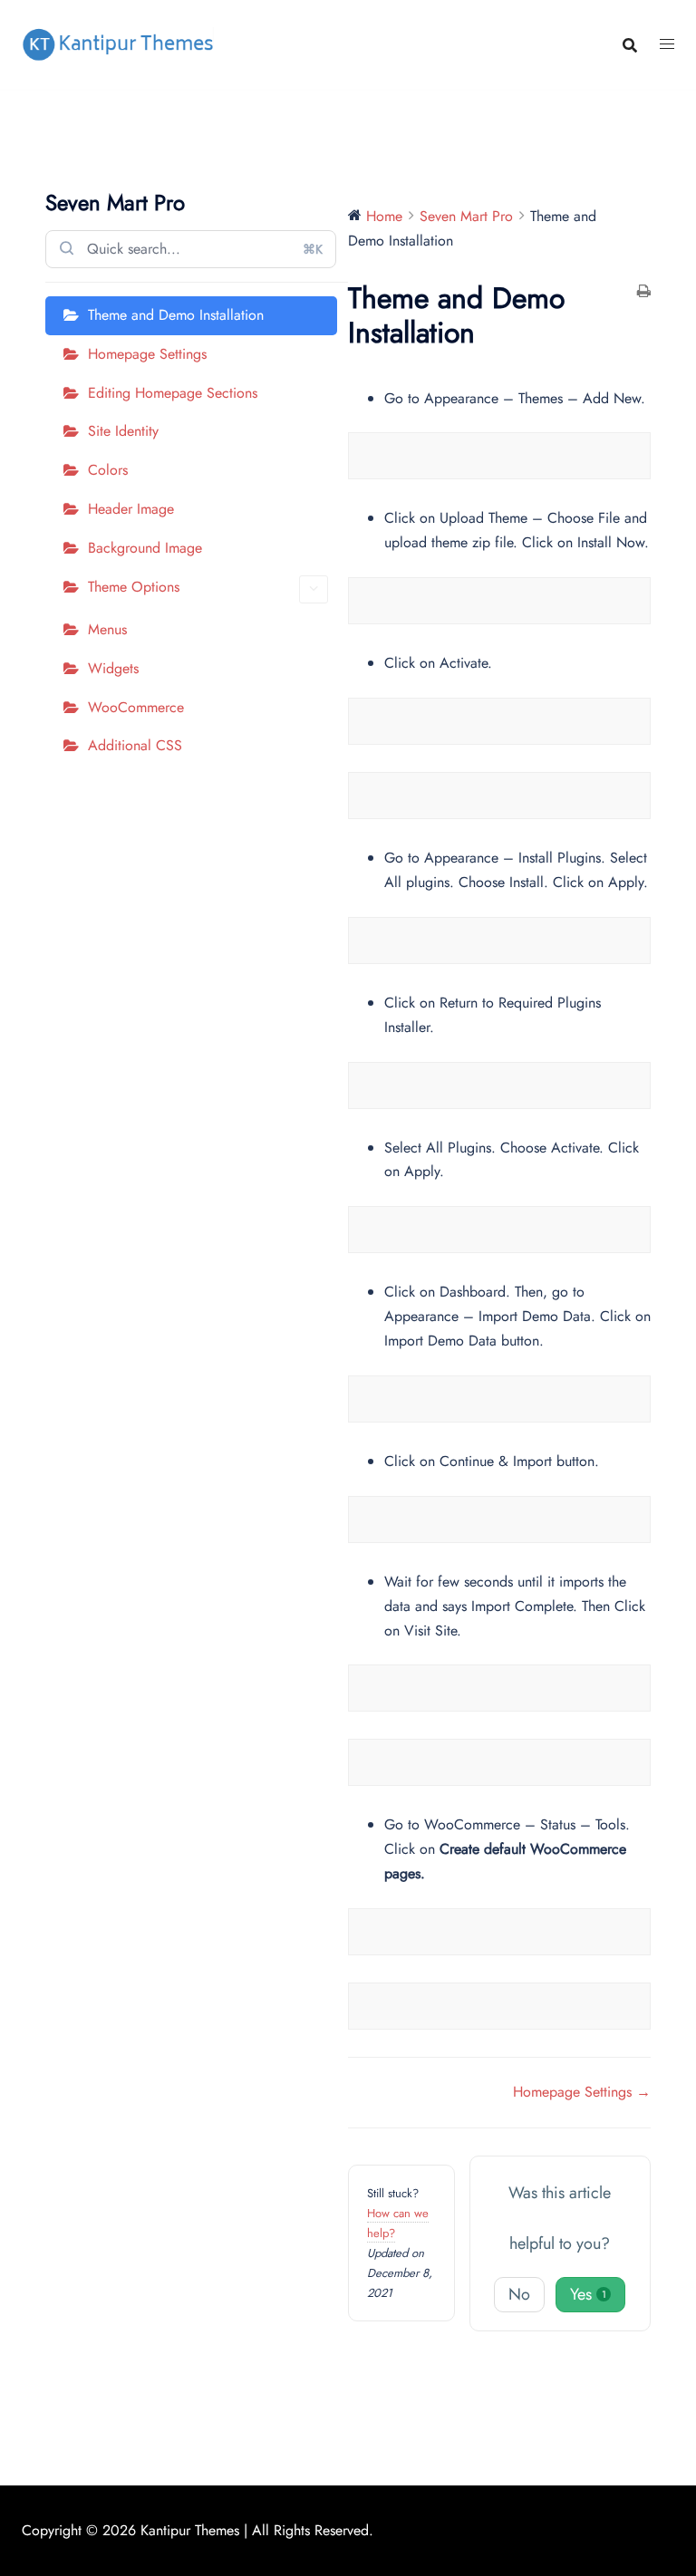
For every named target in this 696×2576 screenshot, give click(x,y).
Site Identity (123, 431)
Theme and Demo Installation (176, 315)
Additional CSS (135, 745)
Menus (107, 629)
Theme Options (134, 587)
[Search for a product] (630, 45)
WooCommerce (136, 707)
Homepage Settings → (582, 2092)
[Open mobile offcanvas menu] (667, 45)
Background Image (145, 548)
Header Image (131, 509)
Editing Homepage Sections (173, 393)
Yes (588, 2294)
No (519, 2294)
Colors (108, 470)
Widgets (113, 668)
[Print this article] (644, 293)
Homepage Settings (147, 354)
